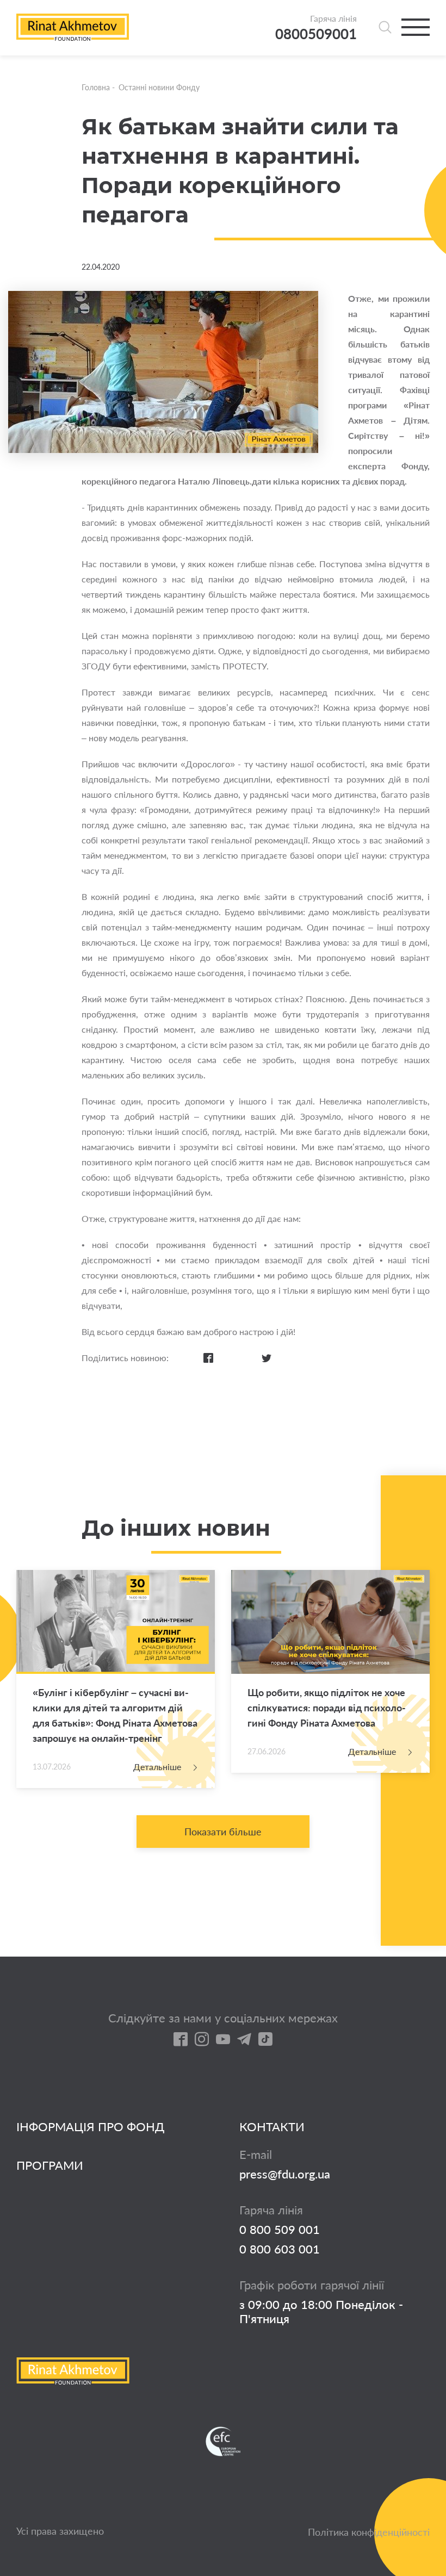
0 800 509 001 (280, 2230)
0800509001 (316, 34)
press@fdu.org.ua (285, 2174)
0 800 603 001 (280, 2249)
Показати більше (223, 1832)
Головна (96, 87)
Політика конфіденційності (369, 2532)
